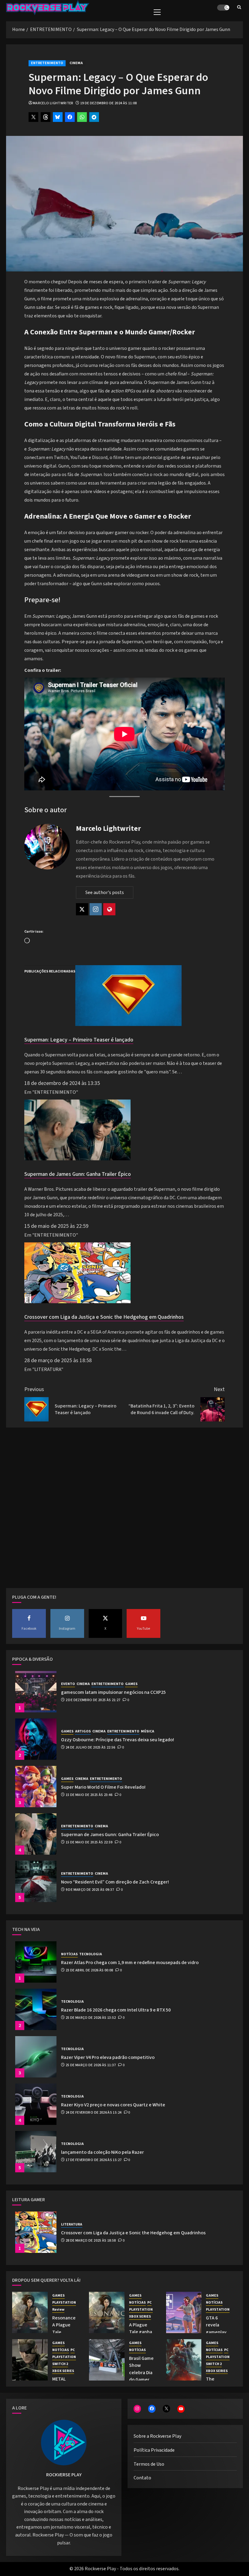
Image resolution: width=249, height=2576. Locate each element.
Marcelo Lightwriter (53, 103)
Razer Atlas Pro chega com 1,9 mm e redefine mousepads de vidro (130, 1963)
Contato (142, 2478)
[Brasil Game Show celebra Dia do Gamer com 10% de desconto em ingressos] (107, 2360)
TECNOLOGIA (91, 1954)
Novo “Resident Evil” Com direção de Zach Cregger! (115, 1882)
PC (149, 2303)
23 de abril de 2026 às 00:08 (89, 1970)
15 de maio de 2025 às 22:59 (89, 1842)
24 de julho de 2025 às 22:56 (90, 1748)
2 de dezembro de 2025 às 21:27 (93, 1700)
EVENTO (68, 1684)
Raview (58, 2310)
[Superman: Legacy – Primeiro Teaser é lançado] (128, 1024)
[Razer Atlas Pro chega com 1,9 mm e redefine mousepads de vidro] (36, 1962)
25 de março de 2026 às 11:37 (91, 2065)
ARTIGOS (83, 1732)
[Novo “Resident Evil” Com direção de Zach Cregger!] (36, 1881)
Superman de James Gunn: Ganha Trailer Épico (78, 1174)
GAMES (131, 1684)
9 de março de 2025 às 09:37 (90, 1890)
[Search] (239, 8)
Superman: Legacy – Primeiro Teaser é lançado (79, 1040)
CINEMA (76, 63)
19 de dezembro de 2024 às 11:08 (109, 103)
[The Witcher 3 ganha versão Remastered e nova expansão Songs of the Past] (184, 2360)
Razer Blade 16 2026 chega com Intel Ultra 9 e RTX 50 (116, 2010)
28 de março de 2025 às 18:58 (91, 2241)
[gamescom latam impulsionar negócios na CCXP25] (36, 1692)
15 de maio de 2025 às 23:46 (89, 1795)
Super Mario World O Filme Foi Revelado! (103, 1787)
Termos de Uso (149, 2464)
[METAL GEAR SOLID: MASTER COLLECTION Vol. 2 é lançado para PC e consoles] (30, 2360)
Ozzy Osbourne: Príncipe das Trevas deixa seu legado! (118, 1740)
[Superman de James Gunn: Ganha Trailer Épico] (77, 1159)
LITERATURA (72, 2225)
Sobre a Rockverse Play (157, 2436)
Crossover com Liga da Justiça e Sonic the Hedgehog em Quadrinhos (104, 1317)
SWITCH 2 (60, 2364)
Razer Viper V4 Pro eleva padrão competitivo (108, 2057)
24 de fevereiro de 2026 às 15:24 (94, 2113)
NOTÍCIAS (69, 1954)
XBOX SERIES (140, 2317)
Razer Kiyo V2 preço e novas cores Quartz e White (113, 2105)
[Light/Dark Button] (223, 8)
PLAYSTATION (64, 2303)
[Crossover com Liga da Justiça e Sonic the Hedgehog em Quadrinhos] (77, 1302)
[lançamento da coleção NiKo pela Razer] (36, 2152)
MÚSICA (148, 1732)
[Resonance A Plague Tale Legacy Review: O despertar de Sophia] (30, 2312)
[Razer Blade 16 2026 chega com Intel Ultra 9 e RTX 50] (36, 2009)
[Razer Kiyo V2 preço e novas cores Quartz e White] (36, 2104)
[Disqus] (124, 1510)
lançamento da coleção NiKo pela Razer (102, 2152)
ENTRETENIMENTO (47, 63)
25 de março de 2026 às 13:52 (91, 2018)
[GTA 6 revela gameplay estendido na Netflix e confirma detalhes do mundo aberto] (184, 2312)
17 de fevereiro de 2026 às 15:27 (94, 2160)
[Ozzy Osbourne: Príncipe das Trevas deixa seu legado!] (36, 1739)
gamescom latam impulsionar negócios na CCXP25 (113, 1692)
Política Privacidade (154, 2450)
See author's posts (105, 893)
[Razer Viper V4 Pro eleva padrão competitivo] (36, 2057)
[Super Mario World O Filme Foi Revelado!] (36, 1787)
